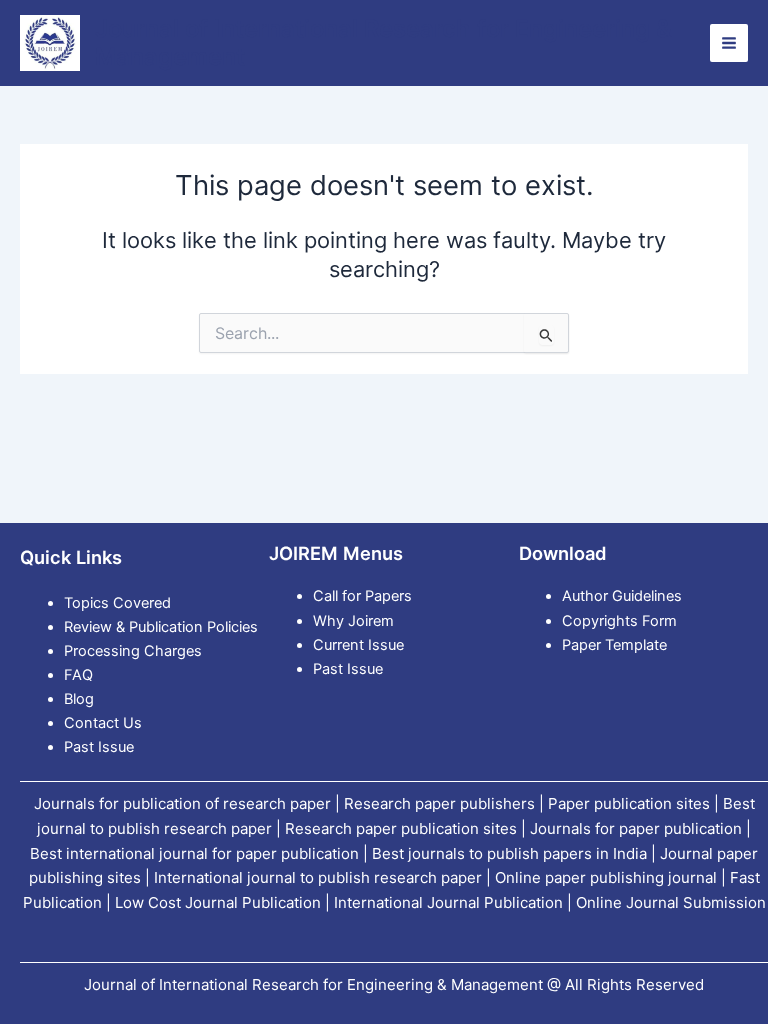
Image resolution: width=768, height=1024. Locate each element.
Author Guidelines (622, 596)
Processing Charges (133, 651)
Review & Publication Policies (161, 627)
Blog (79, 699)
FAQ (78, 675)
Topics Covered (117, 603)
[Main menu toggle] (729, 43)
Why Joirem (355, 621)
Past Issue (99, 747)
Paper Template (614, 645)
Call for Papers (362, 596)
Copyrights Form (619, 621)
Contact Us (103, 723)
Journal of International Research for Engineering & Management (383, 42)
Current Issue (358, 645)
